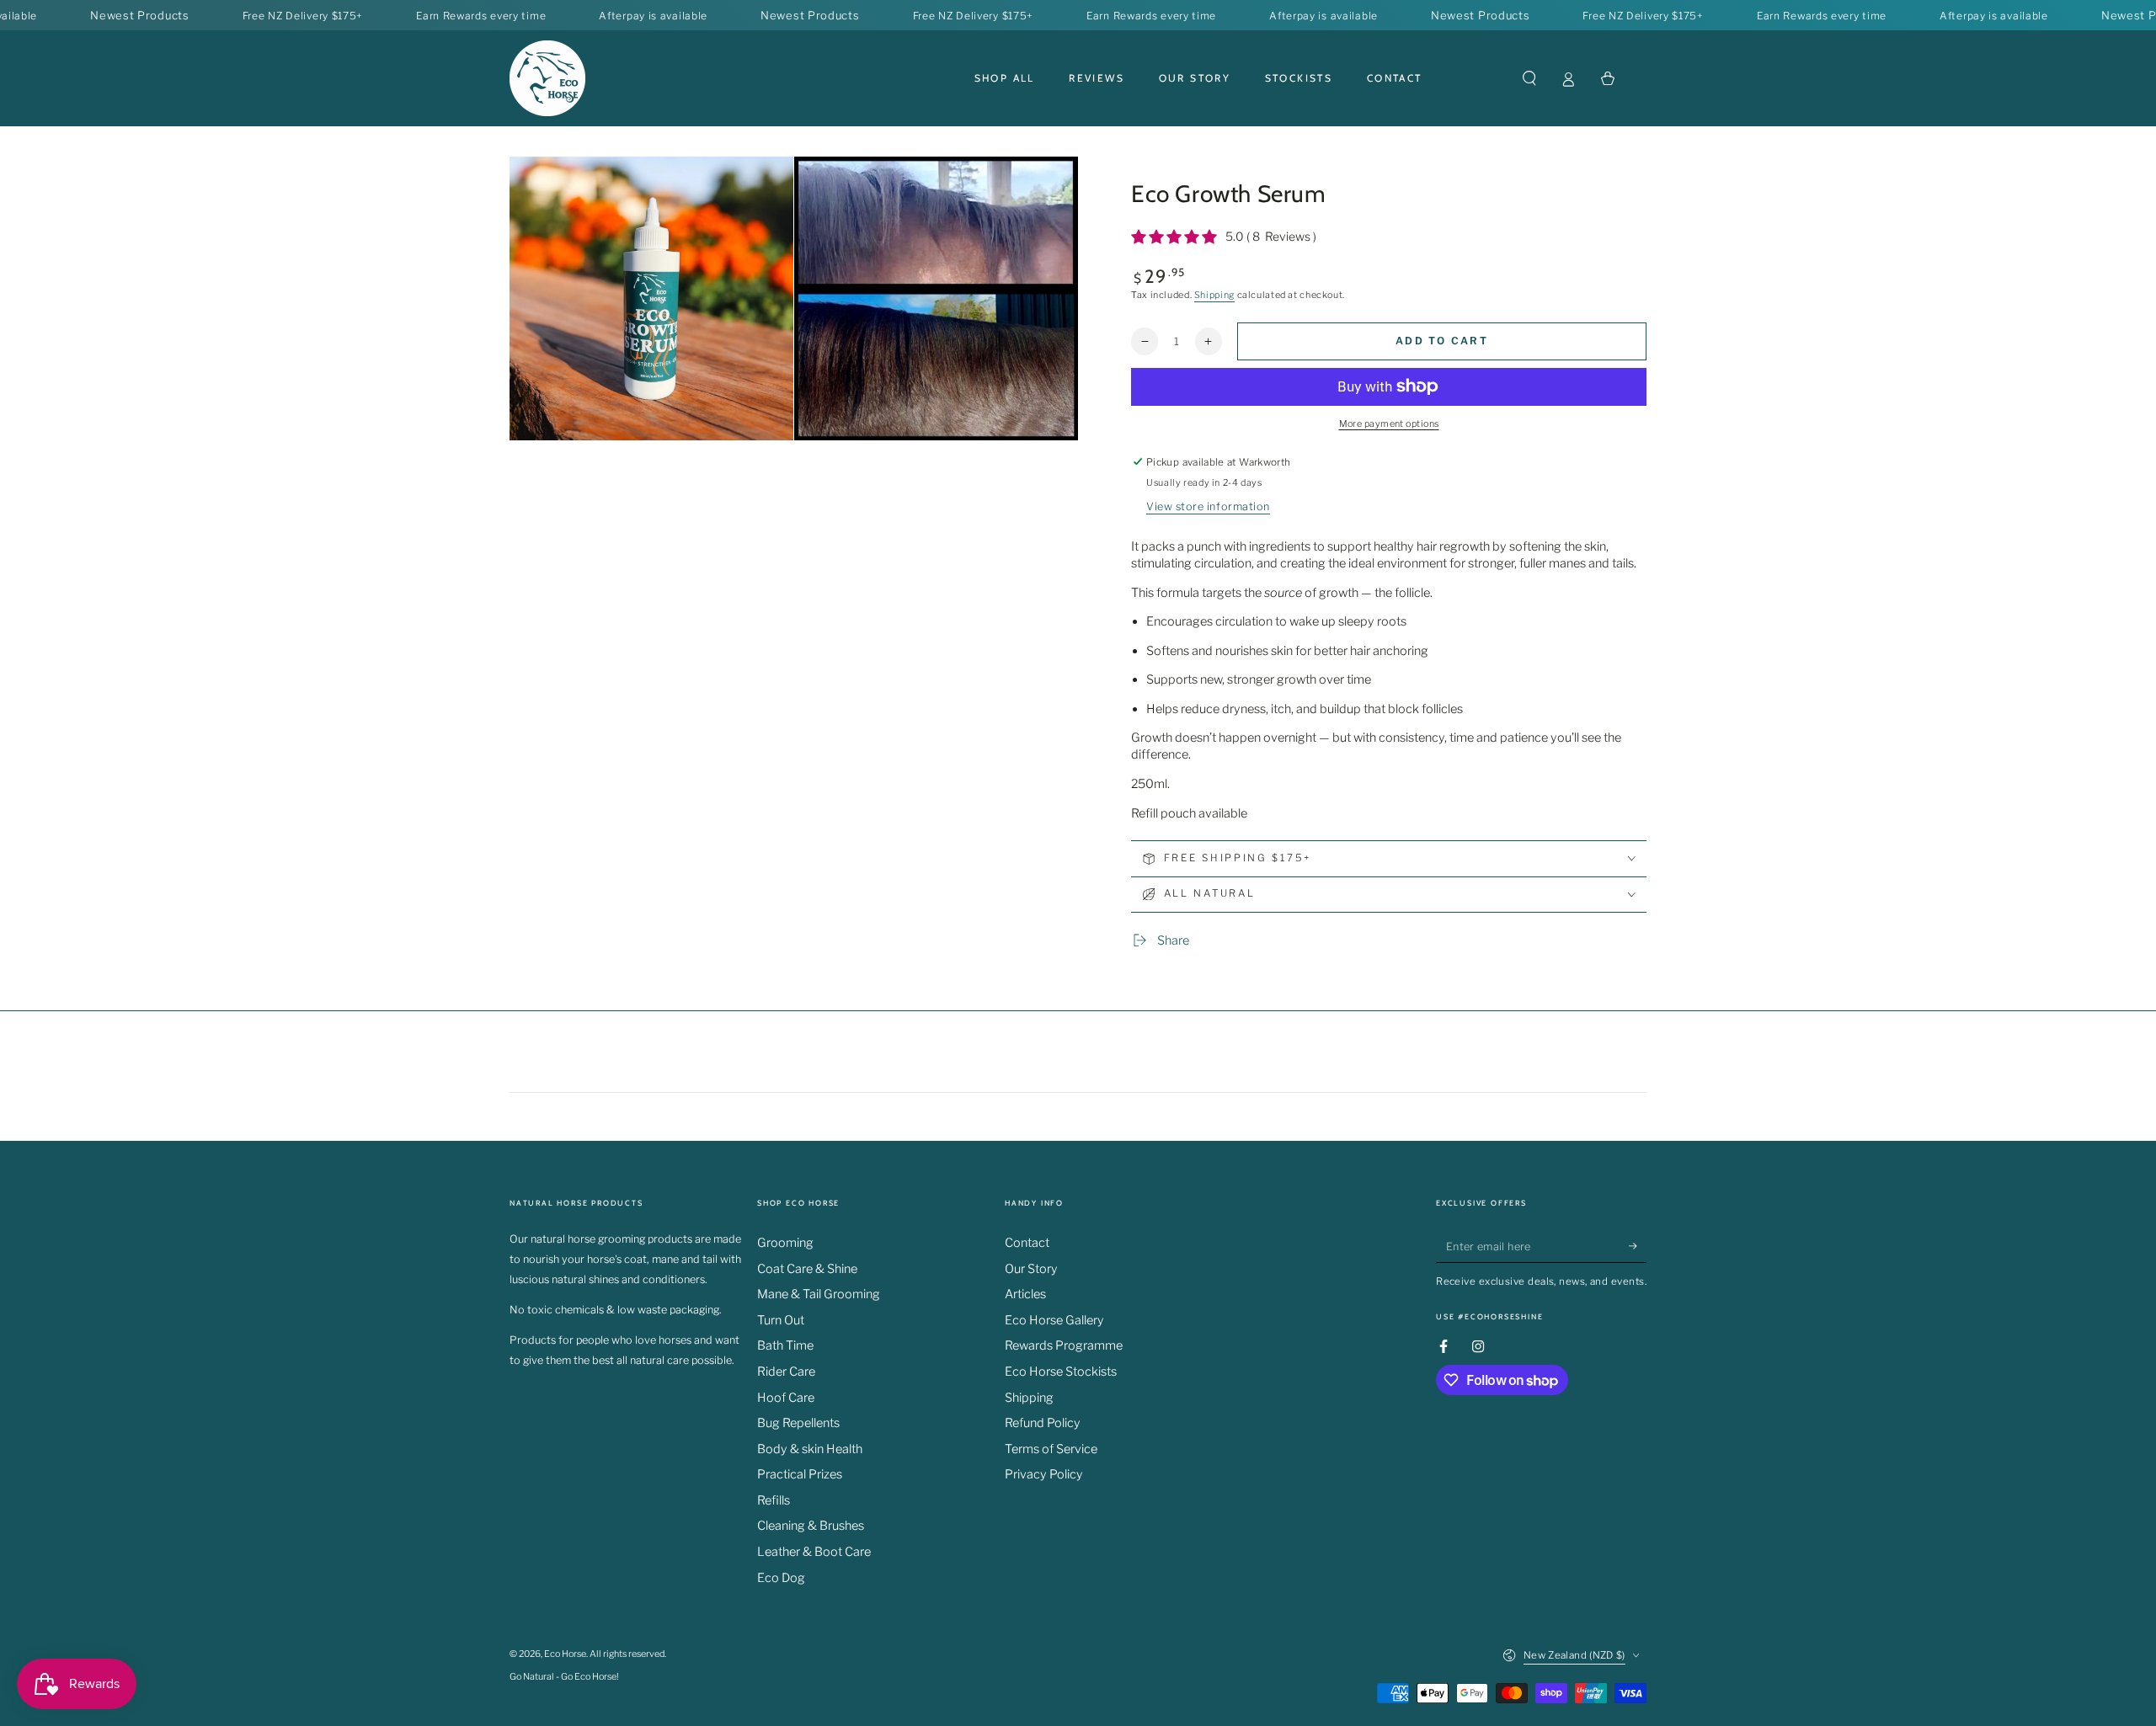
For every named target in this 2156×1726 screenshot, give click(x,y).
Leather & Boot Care (814, 1552)
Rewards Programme (1064, 1345)
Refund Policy (1043, 1423)
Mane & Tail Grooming (819, 1294)
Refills (774, 1500)
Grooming (785, 1243)
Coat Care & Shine (807, 1269)
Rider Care (786, 1372)
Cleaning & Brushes (811, 1526)
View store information (1208, 506)
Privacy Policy (1044, 1474)
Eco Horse (565, 1654)
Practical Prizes (800, 1474)
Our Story (1031, 1269)
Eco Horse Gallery (1054, 1320)
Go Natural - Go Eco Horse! (564, 1677)
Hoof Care (786, 1398)
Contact (1027, 1243)
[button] (1529, 78)
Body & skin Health (810, 1449)
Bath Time (785, 1345)
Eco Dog (781, 1578)
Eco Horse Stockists (1061, 1372)
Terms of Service (1051, 1449)
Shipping (1214, 295)
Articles (1025, 1294)
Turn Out (781, 1320)
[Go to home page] (547, 78)
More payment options (1389, 424)
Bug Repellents (798, 1423)
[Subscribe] (1638, 1246)
